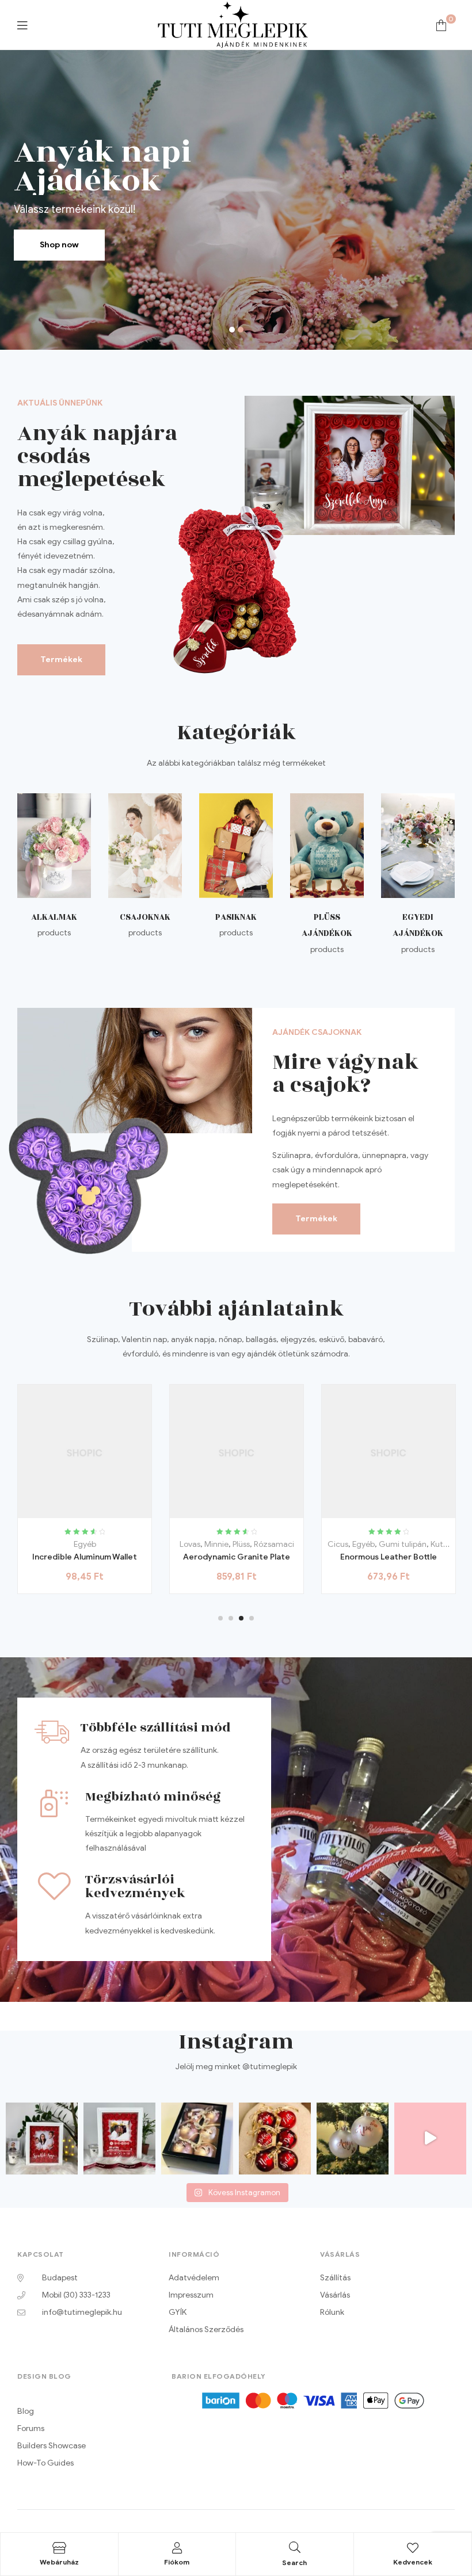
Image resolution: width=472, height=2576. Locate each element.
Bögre (389, 1544)
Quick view (123, 1514)
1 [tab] (220, 1618)
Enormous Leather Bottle (237, 1557)
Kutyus (291, 1544)
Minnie (64, 1544)
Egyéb (212, 1544)
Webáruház (59, 2562)
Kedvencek (413, 2562)
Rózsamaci (122, 1544)
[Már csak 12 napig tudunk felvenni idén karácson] (275, 2139)
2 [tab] (231, 1618)
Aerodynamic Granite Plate (85, 1557)
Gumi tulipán (251, 1544)
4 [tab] (252, 1618)
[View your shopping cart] (441, 25)
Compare (98, 1514)
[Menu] (22, 25)
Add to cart (46, 1514)
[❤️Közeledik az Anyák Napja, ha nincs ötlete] (42, 2139)
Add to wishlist (72, 1514)
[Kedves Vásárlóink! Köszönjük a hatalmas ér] (197, 2139)
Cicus (186, 1544)
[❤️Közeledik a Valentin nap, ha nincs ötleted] (119, 2139)
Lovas (38, 1544)
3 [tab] (241, 1618)
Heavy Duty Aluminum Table (389, 1557)
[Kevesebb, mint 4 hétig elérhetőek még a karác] (353, 2139)
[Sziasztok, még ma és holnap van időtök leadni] (430, 2139)
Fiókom (177, 2562)
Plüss (89, 1544)
